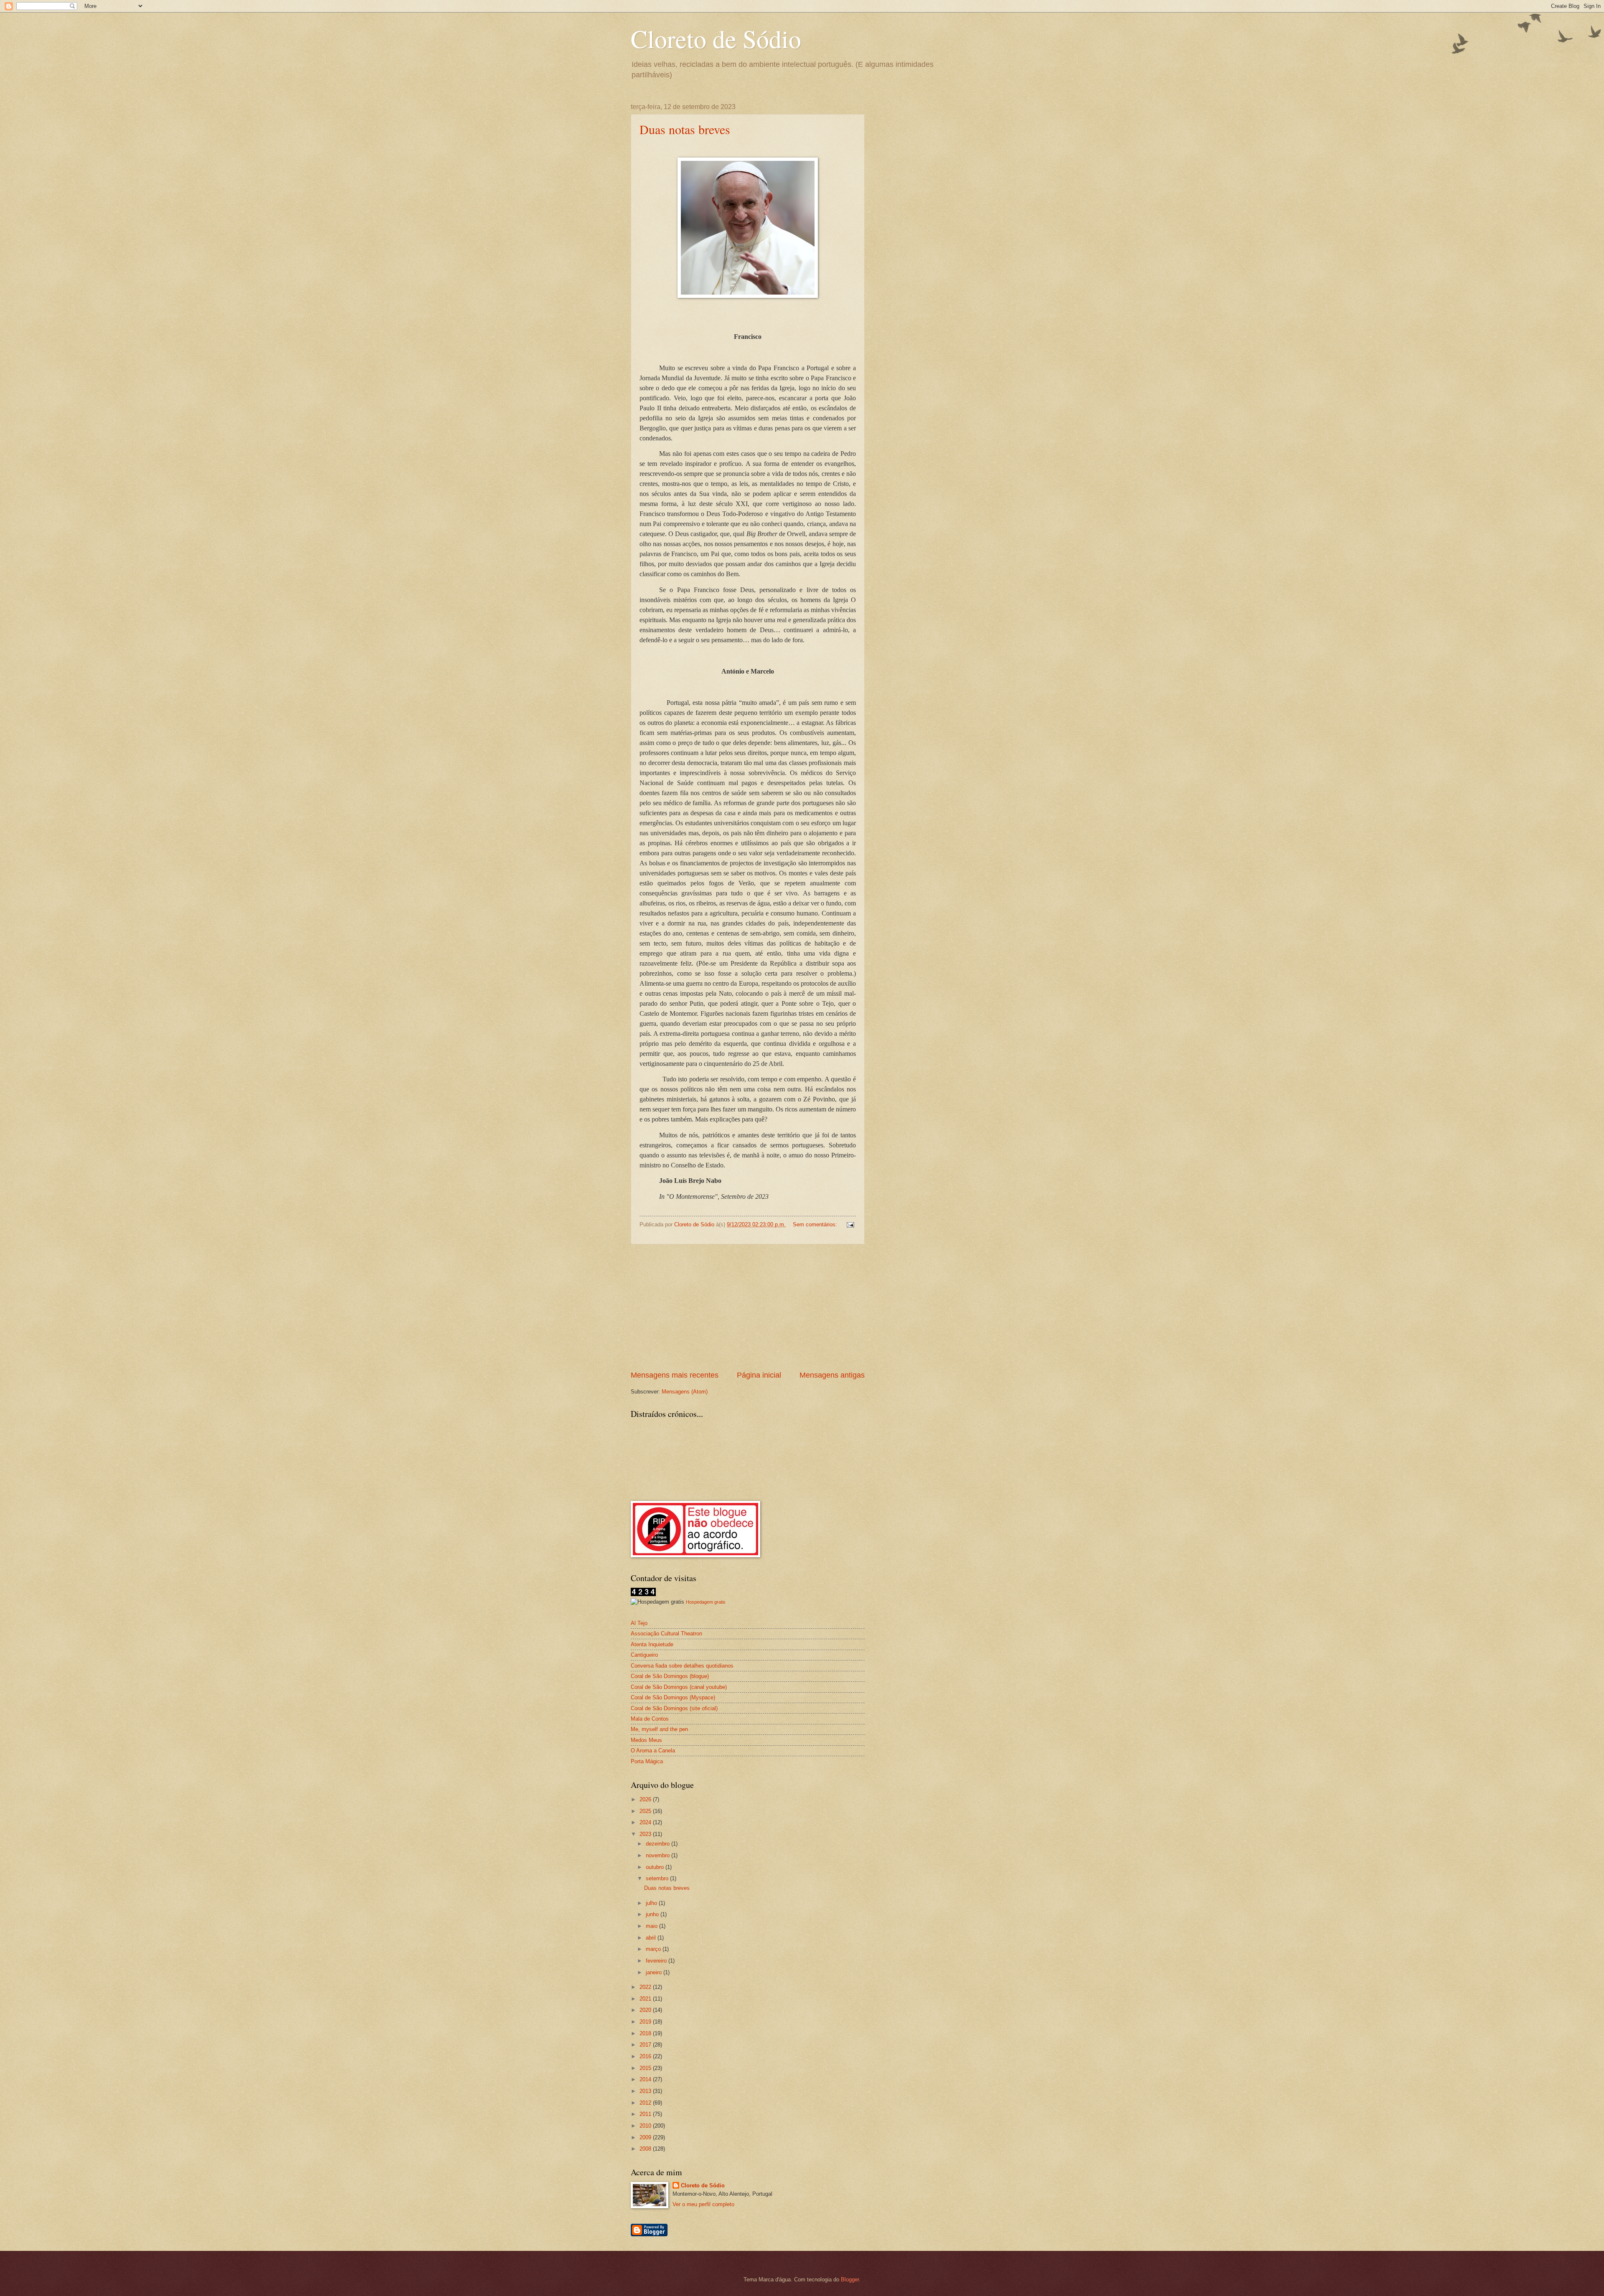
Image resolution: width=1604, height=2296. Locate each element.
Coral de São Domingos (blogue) (670, 1676)
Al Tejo (639, 1623)
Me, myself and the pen (659, 1729)
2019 (646, 2022)
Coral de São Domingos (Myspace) (673, 1697)
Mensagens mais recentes (675, 1375)
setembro (658, 1878)
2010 (646, 2126)
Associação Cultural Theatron (666, 1634)
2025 (646, 1811)
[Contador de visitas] (643, 1594)
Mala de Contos (650, 1719)
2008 (646, 2149)
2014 (646, 2079)
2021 (646, 1999)
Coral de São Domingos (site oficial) (674, 1708)
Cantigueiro (644, 1655)
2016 (646, 2056)
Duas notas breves (685, 129)
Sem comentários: (816, 1224)
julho (652, 1903)
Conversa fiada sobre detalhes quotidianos (682, 1666)
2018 (646, 2033)
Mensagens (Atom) (685, 1392)
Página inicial (759, 1375)
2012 (646, 2103)
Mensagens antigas (832, 1375)
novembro (659, 1855)
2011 (646, 2114)
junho (653, 1914)
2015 (646, 2068)
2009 (646, 2137)
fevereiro (657, 1961)
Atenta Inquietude (652, 1644)
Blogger (850, 2279)
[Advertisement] (748, 1307)
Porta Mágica (647, 1761)
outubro (656, 1867)
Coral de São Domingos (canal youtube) (679, 1687)
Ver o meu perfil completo (703, 2204)
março (654, 1949)
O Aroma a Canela (653, 1751)
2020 (646, 2010)
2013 (646, 2091)
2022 (646, 1987)
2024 (646, 1822)
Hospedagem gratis (706, 1602)
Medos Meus (646, 1740)
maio (652, 1926)
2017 (646, 2045)
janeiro (655, 1972)
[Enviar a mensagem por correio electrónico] (849, 1224)
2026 (646, 1799)
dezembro (659, 1844)
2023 (646, 1834)
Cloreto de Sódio (716, 38)
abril (652, 1938)
